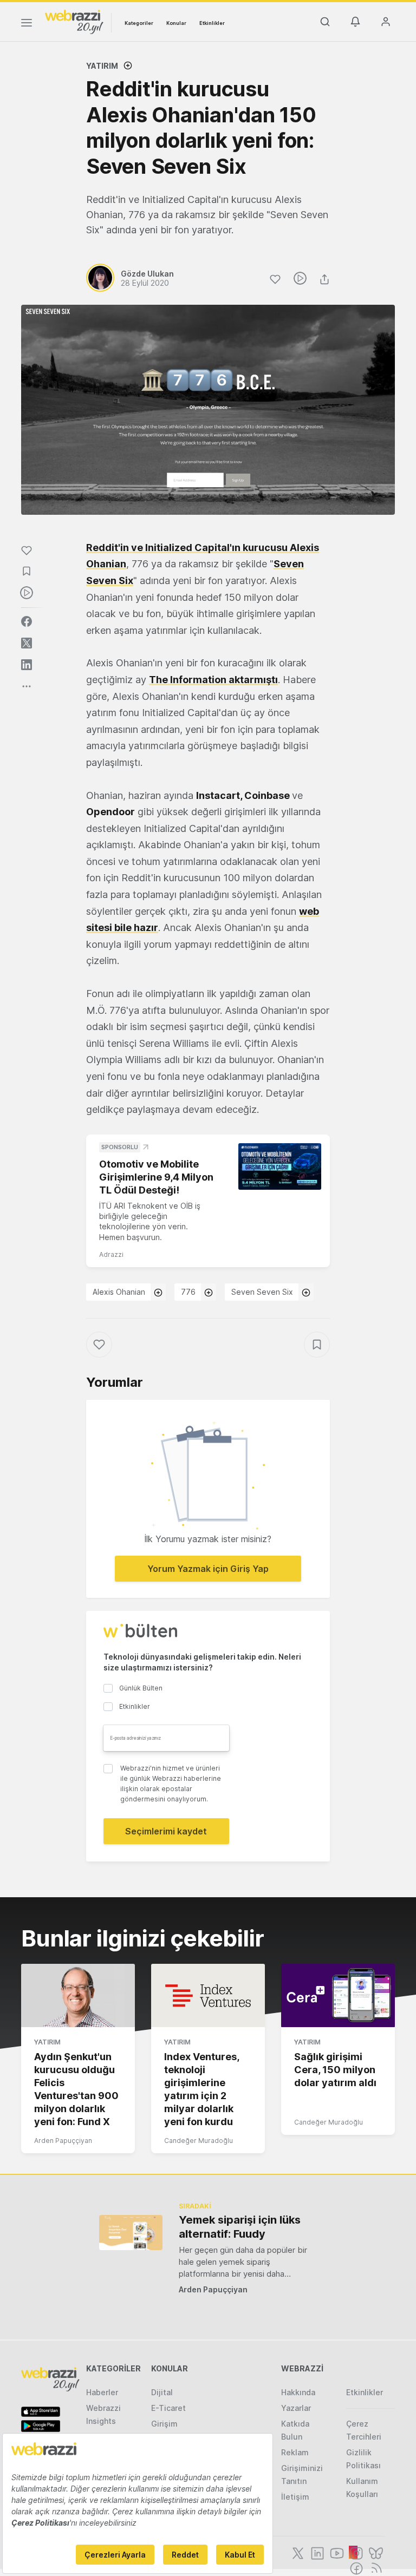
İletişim (295, 2497)
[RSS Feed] (375, 2567)
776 (188, 1292)
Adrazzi (111, 1254)
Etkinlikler (212, 23)
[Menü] (27, 24)
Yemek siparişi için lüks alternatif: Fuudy (240, 2227)
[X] (297, 2552)
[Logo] (74, 21)
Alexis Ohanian (119, 1292)
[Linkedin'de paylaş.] (27, 665)
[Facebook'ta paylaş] (27, 621)
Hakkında (298, 2392)
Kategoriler (139, 23)
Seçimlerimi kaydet (166, 1831)
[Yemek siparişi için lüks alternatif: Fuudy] (131, 2233)
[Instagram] (355, 2552)
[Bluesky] (375, 2552)
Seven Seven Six (262, 1292)
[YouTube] (336, 2552)
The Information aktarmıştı (213, 680)
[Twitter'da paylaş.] (27, 643)
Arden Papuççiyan (63, 2141)
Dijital (162, 2392)
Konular (176, 23)
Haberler (102, 2392)
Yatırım (102, 66)
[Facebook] (355, 2567)
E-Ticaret (168, 2408)
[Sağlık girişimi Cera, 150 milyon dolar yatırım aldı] (338, 1996)
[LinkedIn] (316, 2552)
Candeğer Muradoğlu (199, 2141)
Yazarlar (296, 2408)
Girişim (164, 2424)
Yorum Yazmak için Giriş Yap (208, 1569)
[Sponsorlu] (280, 1166)
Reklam (295, 2452)
